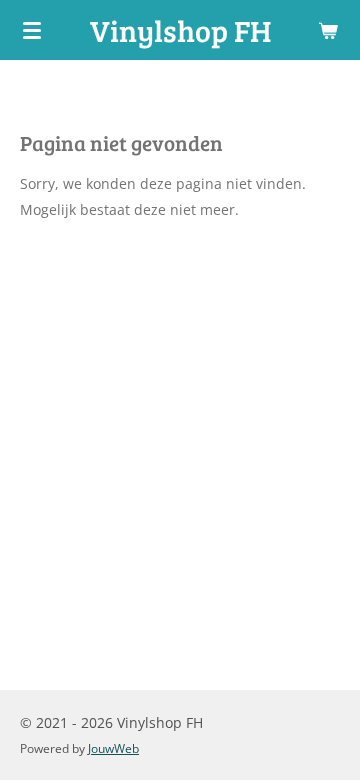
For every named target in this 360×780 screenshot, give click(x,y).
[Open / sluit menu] (32, 30)
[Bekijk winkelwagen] (328, 30)
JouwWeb (113, 748)
